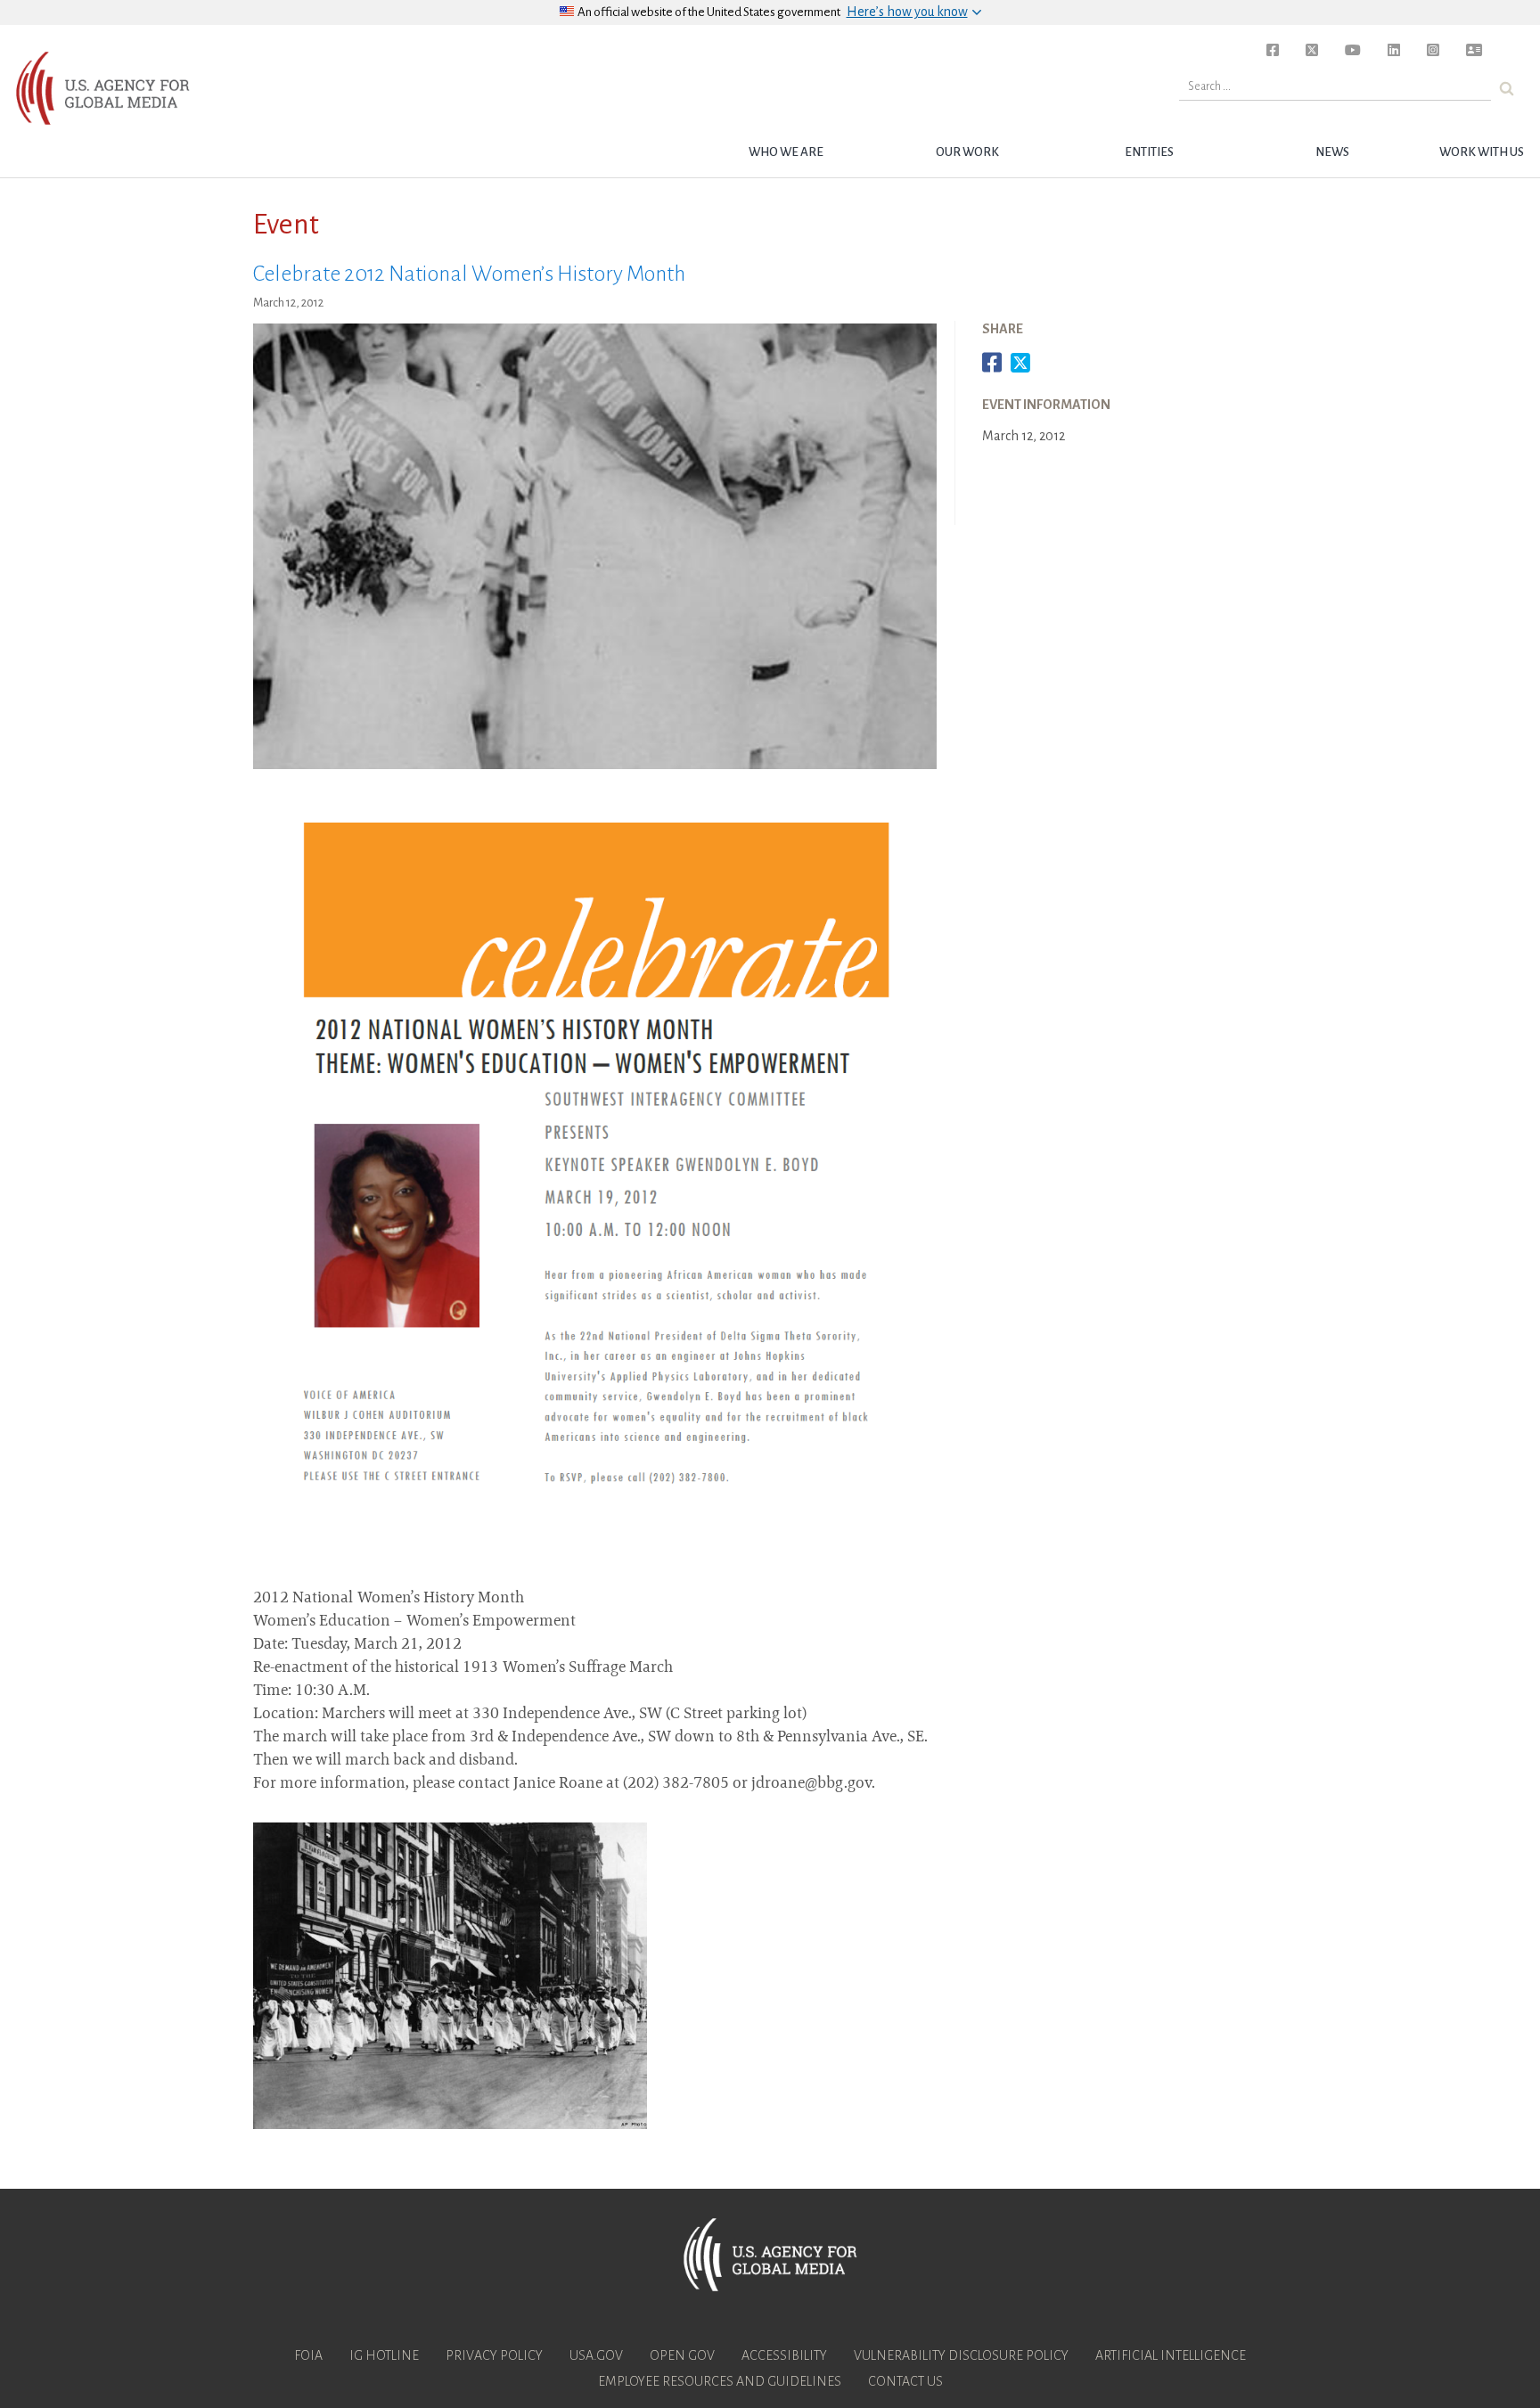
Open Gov (682, 2355)
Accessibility (784, 2355)
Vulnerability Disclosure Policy (961, 2355)
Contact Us (905, 2381)
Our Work (967, 152)
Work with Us (1482, 152)
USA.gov (596, 2355)
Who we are (786, 152)
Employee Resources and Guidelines (720, 2381)
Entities (1149, 152)
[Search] (1507, 89)
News (1332, 152)
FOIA (308, 2355)
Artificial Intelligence (1171, 2355)
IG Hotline (384, 2355)
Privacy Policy (494, 2355)
